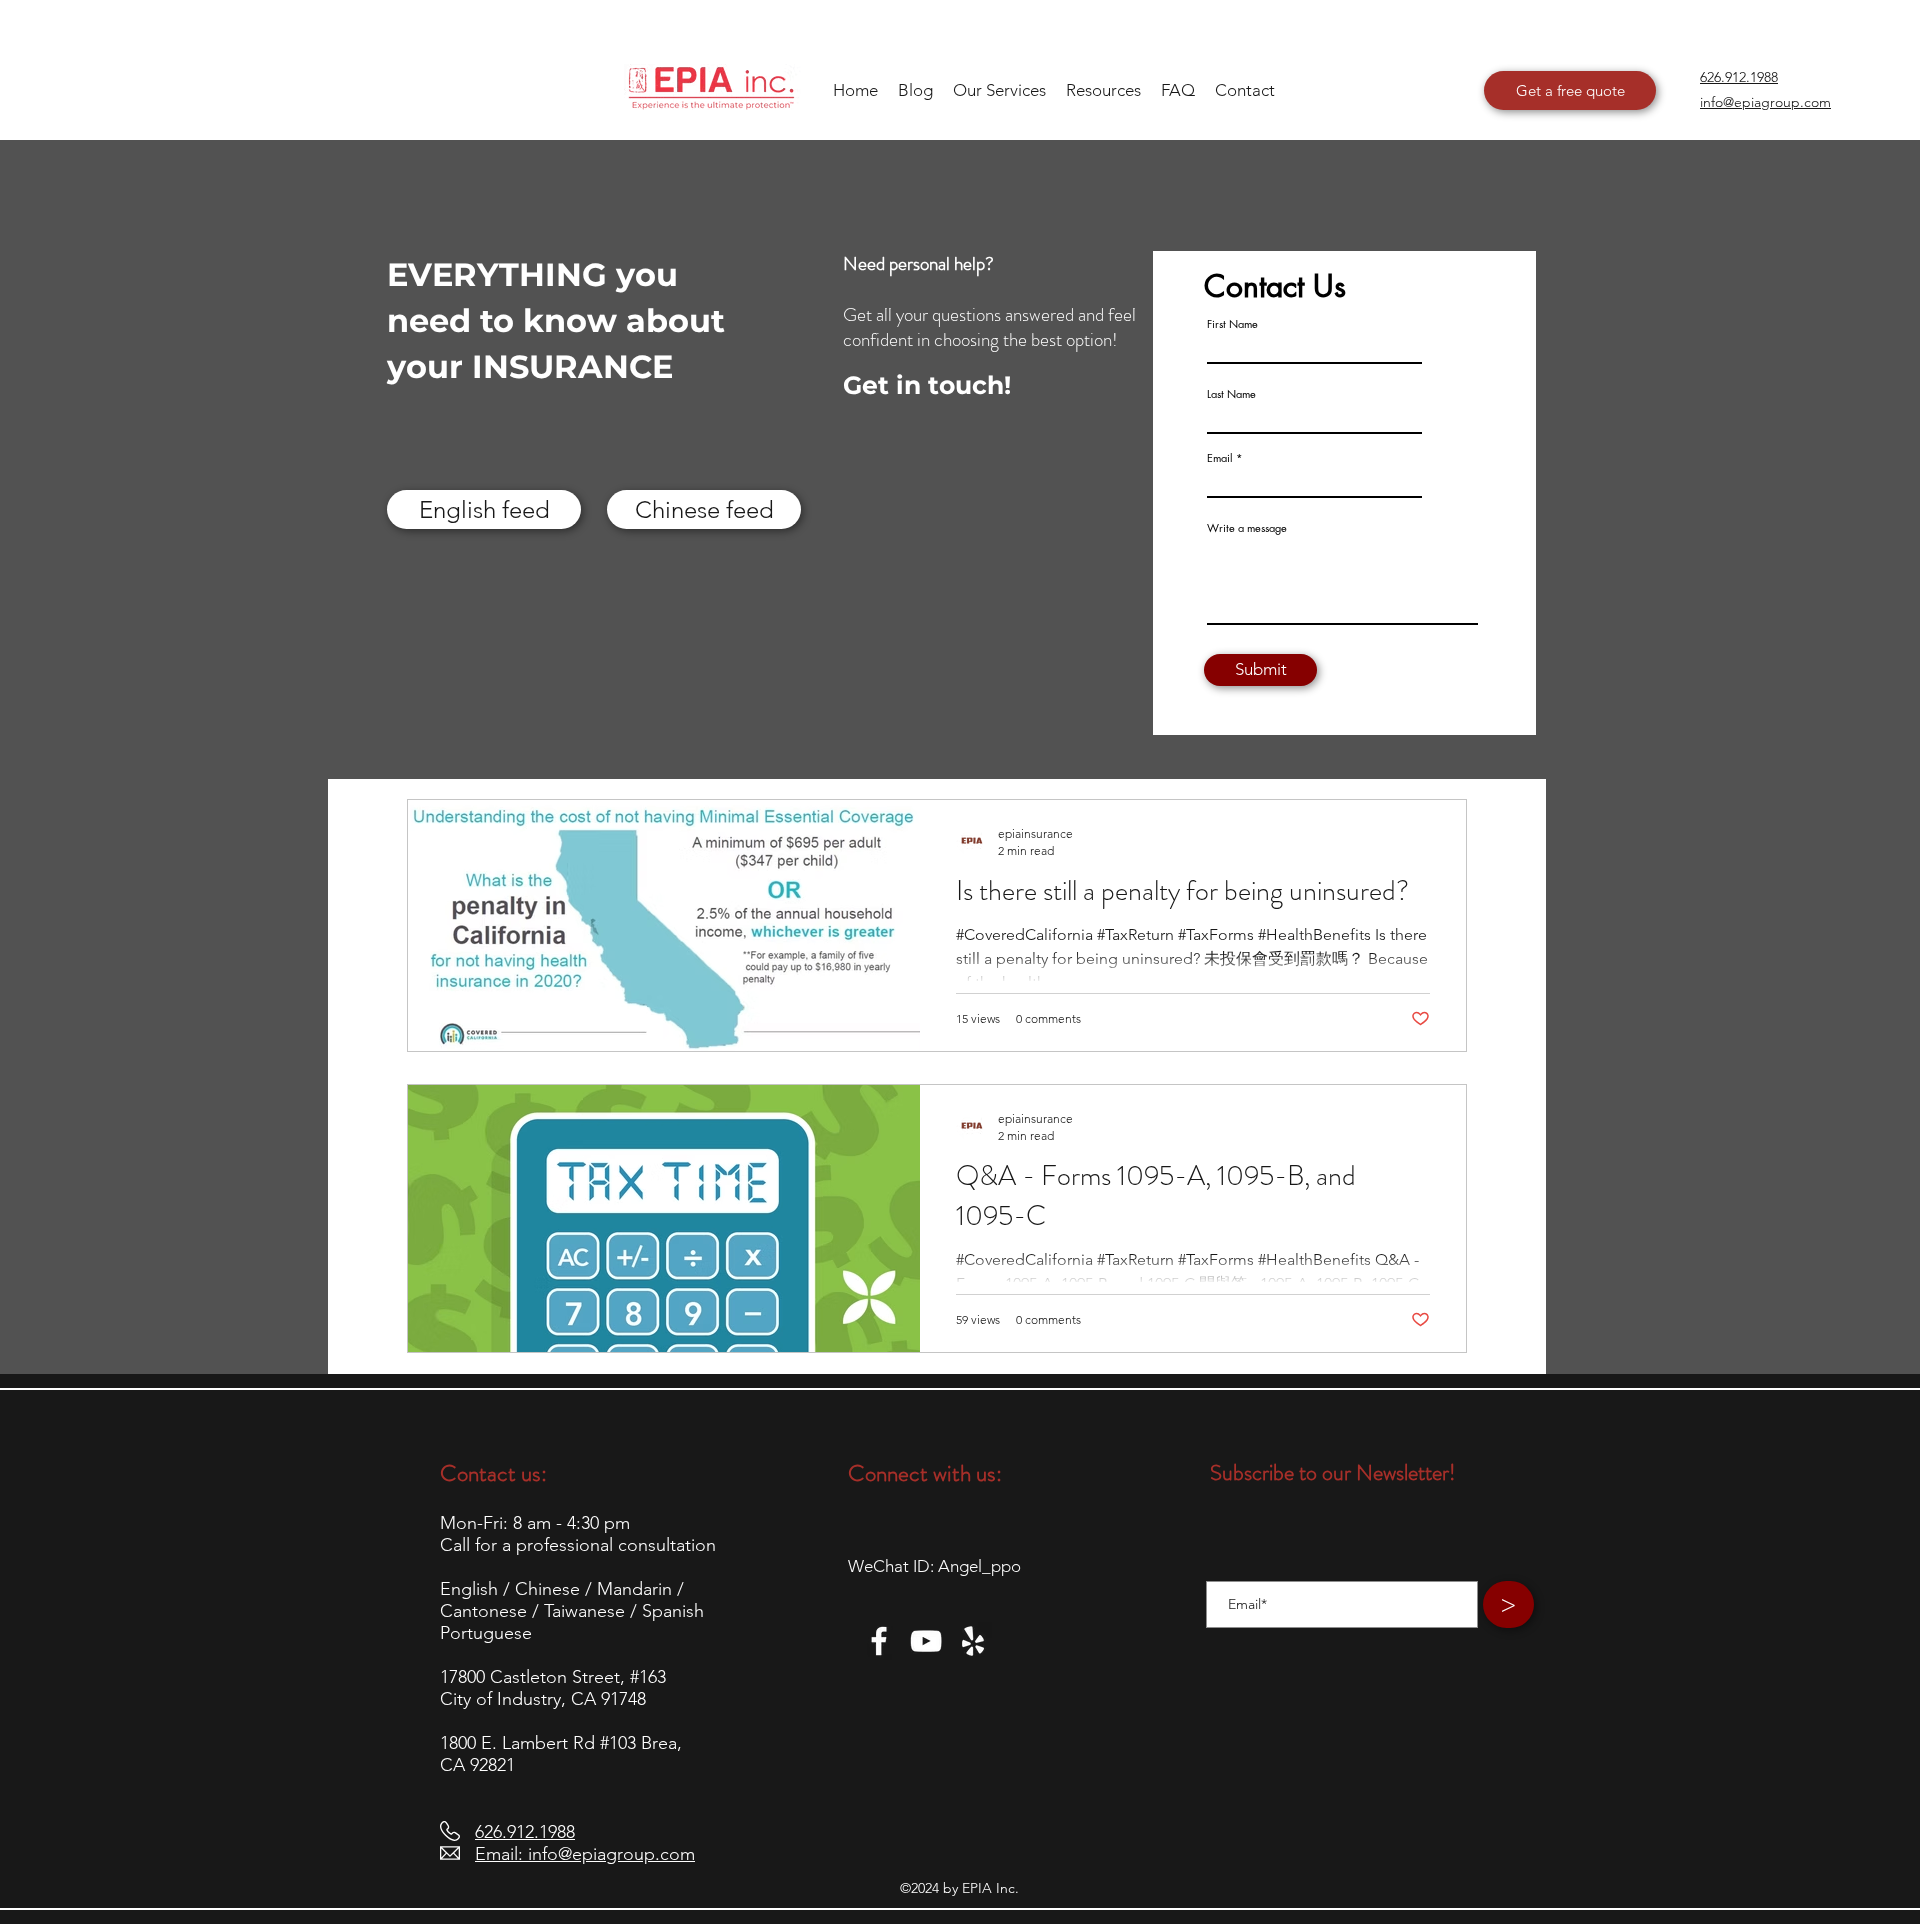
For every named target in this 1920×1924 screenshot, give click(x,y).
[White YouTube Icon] (926, 1641)
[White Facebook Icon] (879, 1641)
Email (1220, 457)
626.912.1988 (525, 1832)
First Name (1232, 323)
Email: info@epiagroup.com (585, 1854)
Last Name (1231, 393)
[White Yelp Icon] (973, 1641)
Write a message (1247, 527)
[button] (1103, 90)
